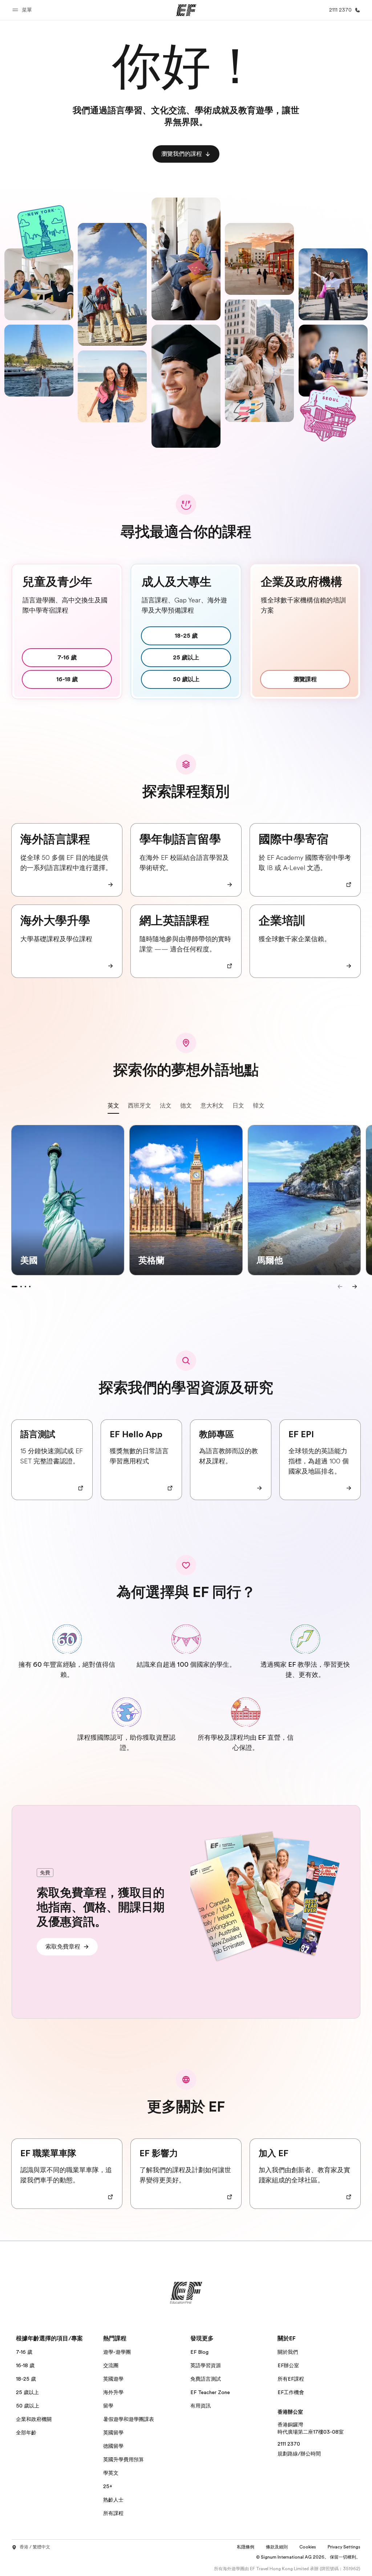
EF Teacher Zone (210, 2392)
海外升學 (113, 2392)
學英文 (111, 2473)
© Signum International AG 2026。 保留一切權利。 (308, 2557)
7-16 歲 (24, 2352)
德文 (186, 1106)
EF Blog (199, 2352)
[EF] (186, 10)
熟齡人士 (113, 2500)
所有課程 (113, 2513)
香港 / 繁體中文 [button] (35, 2547)
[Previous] (340, 1287)
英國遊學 (113, 2379)
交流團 (111, 2365)
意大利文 (212, 1106)
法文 (166, 1106)
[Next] (355, 1287)
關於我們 (288, 2352)
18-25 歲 (26, 2379)
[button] (23, 10)
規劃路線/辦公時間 (299, 2454)
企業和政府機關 (34, 2419)
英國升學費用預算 (124, 2459)
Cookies (308, 2547)
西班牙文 (139, 1106)
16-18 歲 (25, 2365)
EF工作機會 (291, 2392)
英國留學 (113, 2433)
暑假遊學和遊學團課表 (129, 2419)
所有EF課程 (291, 2379)
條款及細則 (277, 2547)
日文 (238, 1106)
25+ (108, 2486)
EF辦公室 (288, 2365)
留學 (108, 2406)
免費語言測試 (206, 2379)
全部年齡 (26, 2433)
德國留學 (113, 2446)
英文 (113, 1106)
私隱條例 (246, 2547)
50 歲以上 (28, 2406)
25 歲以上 (27, 2392)
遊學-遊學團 (117, 2352)
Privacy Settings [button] (344, 2547)
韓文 (259, 1106)
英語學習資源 (206, 2365)
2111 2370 (289, 2444)
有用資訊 (201, 2406)
